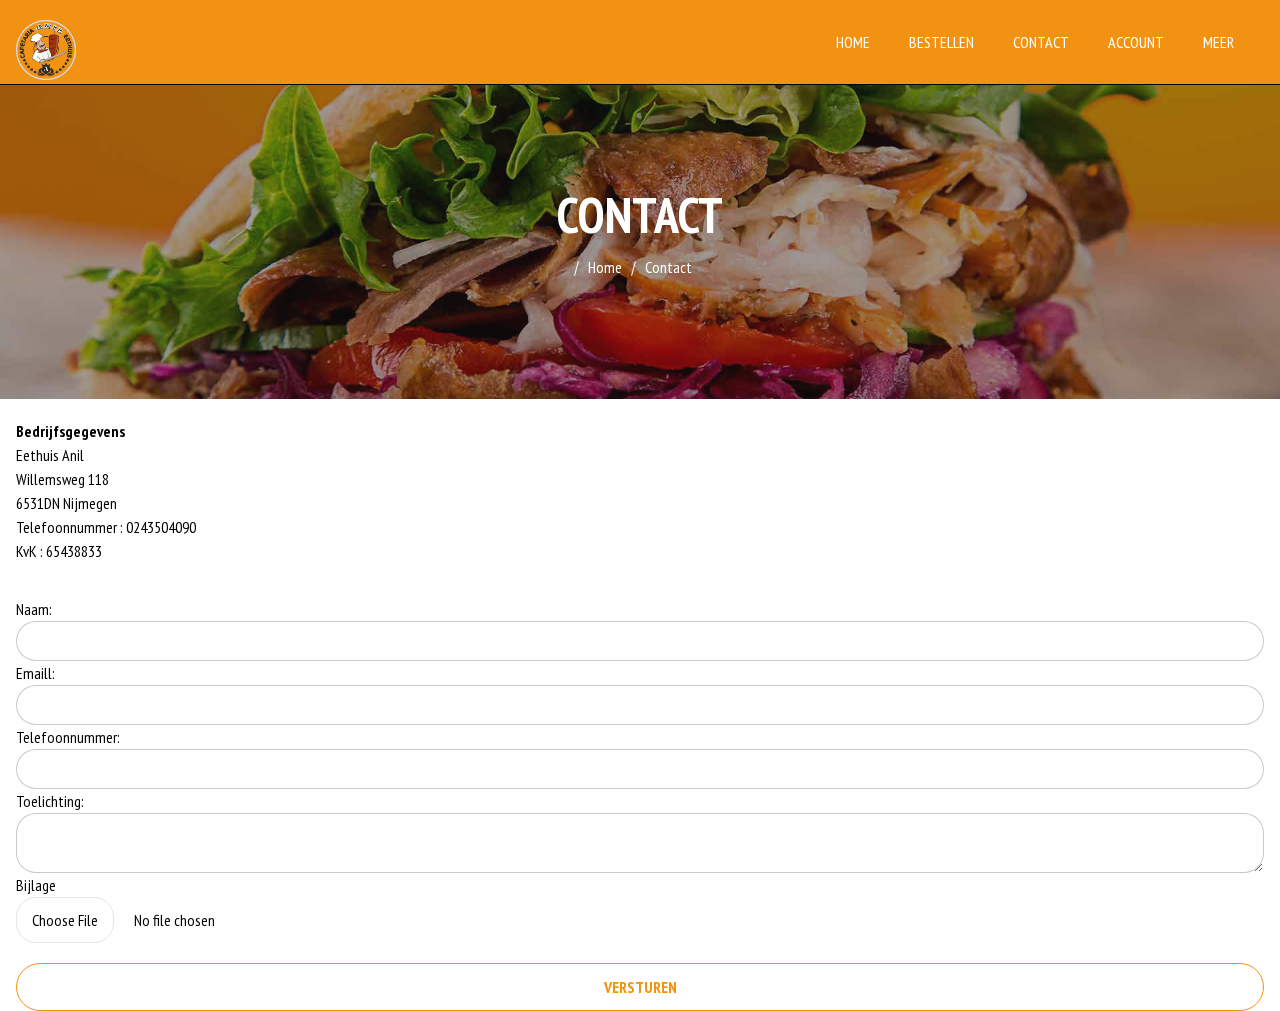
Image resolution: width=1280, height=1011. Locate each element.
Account (1136, 42)
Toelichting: (50, 801)
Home (853, 42)
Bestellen (941, 42)
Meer (1218, 42)
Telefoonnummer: (68, 737)
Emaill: (35, 673)
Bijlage (36, 885)
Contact (1041, 42)
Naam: (34, 609)
